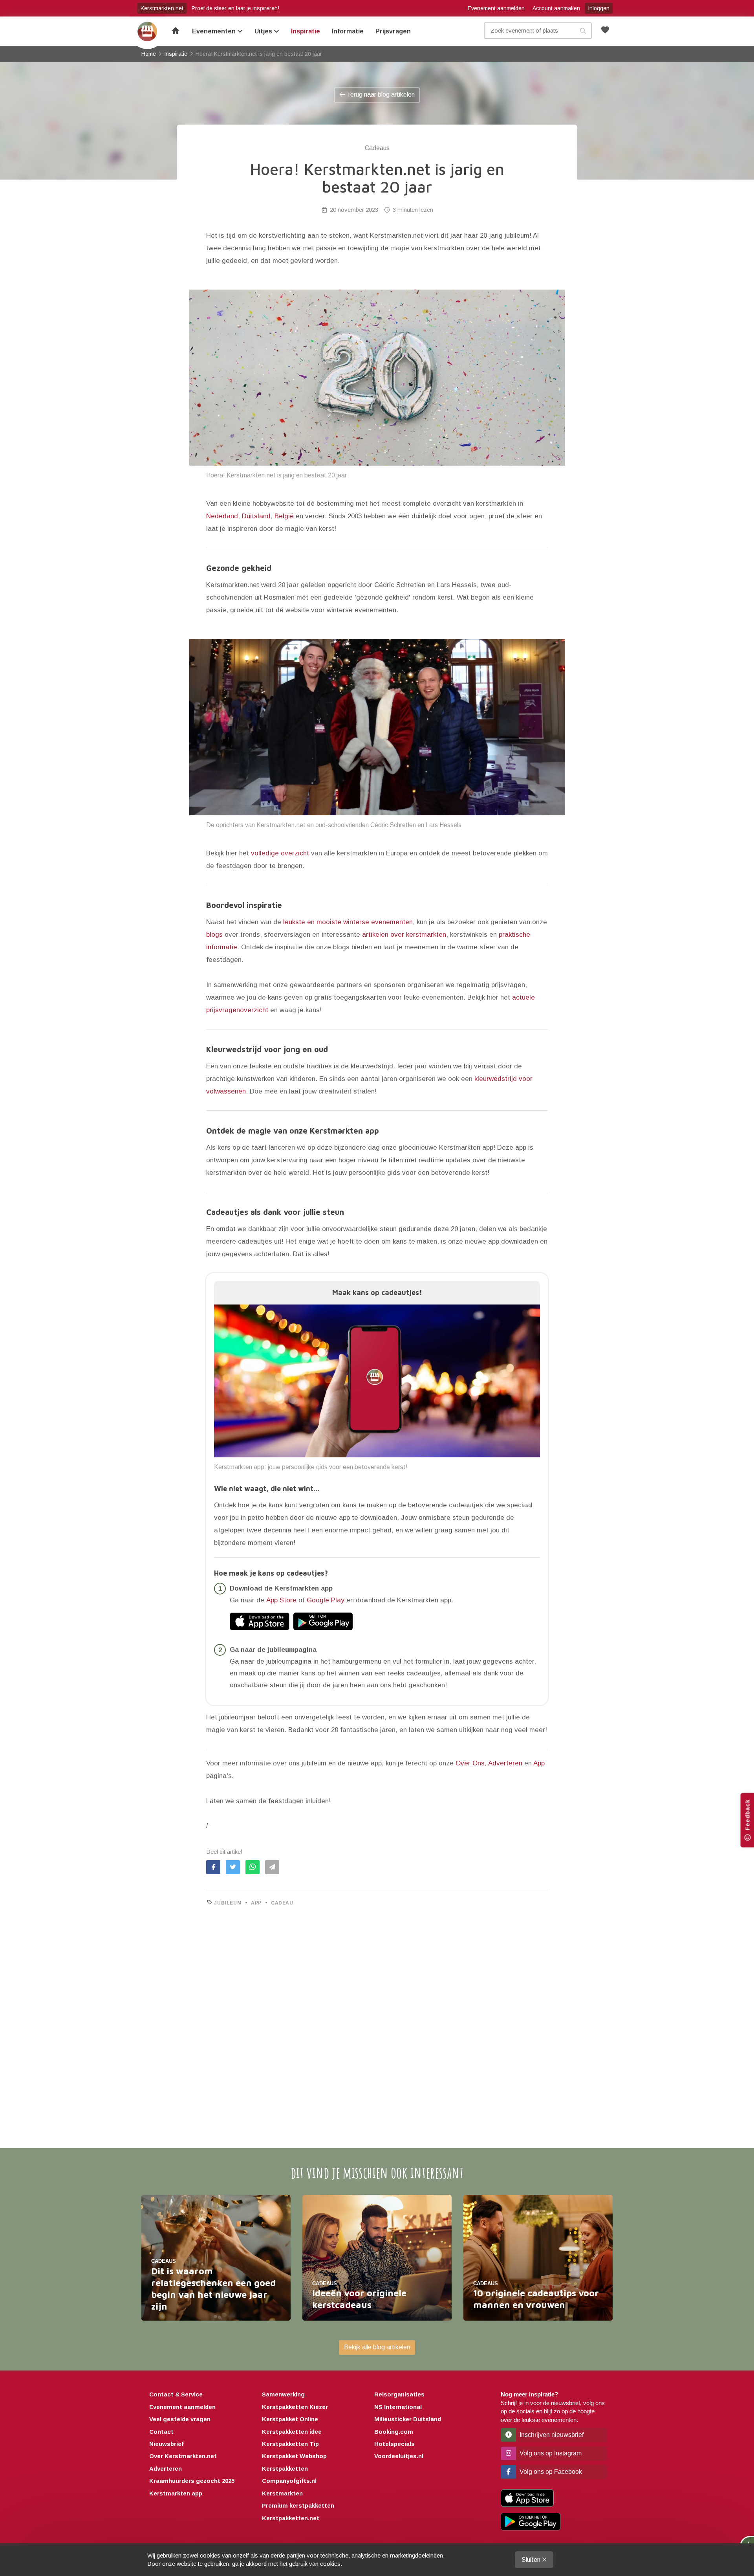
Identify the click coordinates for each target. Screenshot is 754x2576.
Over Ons (470, 1763)
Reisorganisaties (399, 2394)
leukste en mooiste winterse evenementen (348, 922)
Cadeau (282, 1903)
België (284, 516)
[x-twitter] (233, 1867)
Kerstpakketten (285, 2469)
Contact (161, 2432)
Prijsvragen (393, 31)
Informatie (348, 31)
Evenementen (215, 31)
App (539, 1763)
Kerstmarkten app (176, 2493)
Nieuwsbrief (167, 2444)
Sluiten (532, 2560)
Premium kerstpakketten (298, 2505)
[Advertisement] (377, 2008)
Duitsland (256, 516)
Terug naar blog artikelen (380, 94)
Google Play (326, 1600)
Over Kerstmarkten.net (183, 2456)
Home (147, 31)
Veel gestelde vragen (180, 2419)
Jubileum (228, 1903)
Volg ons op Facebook (550, 2472)
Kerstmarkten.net (162, 8)
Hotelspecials (394, 2444)
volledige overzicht (280, 853)
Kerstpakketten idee (292, 2432)
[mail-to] (272, 1867)
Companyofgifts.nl (289, 2481)
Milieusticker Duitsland (408, 2419)
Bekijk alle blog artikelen (377, 2347)
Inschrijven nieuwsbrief (551, 2435)
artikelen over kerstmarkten (404, 935)
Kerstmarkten (282, 2493)
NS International (398, 2407)
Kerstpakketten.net (291, 2518)
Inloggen (599, 8)
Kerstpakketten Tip (290, 2444)
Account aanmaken (556, 8)
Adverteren (505, 1763)
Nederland (222, 516)
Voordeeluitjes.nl (399, 2456)
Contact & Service (176, 2394)
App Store (281, 1600)
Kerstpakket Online (290, 2419)
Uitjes (264, 31)
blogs (214, 935)
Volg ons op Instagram (550, 2453)
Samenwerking (283, 2394)
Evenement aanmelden (496, 8)
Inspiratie (306, 31)
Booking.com (394, 2432)
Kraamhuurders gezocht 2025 (192, 2481)
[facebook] (213, 1867)
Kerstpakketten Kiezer (295, 2407)
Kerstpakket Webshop (294, 2456)
